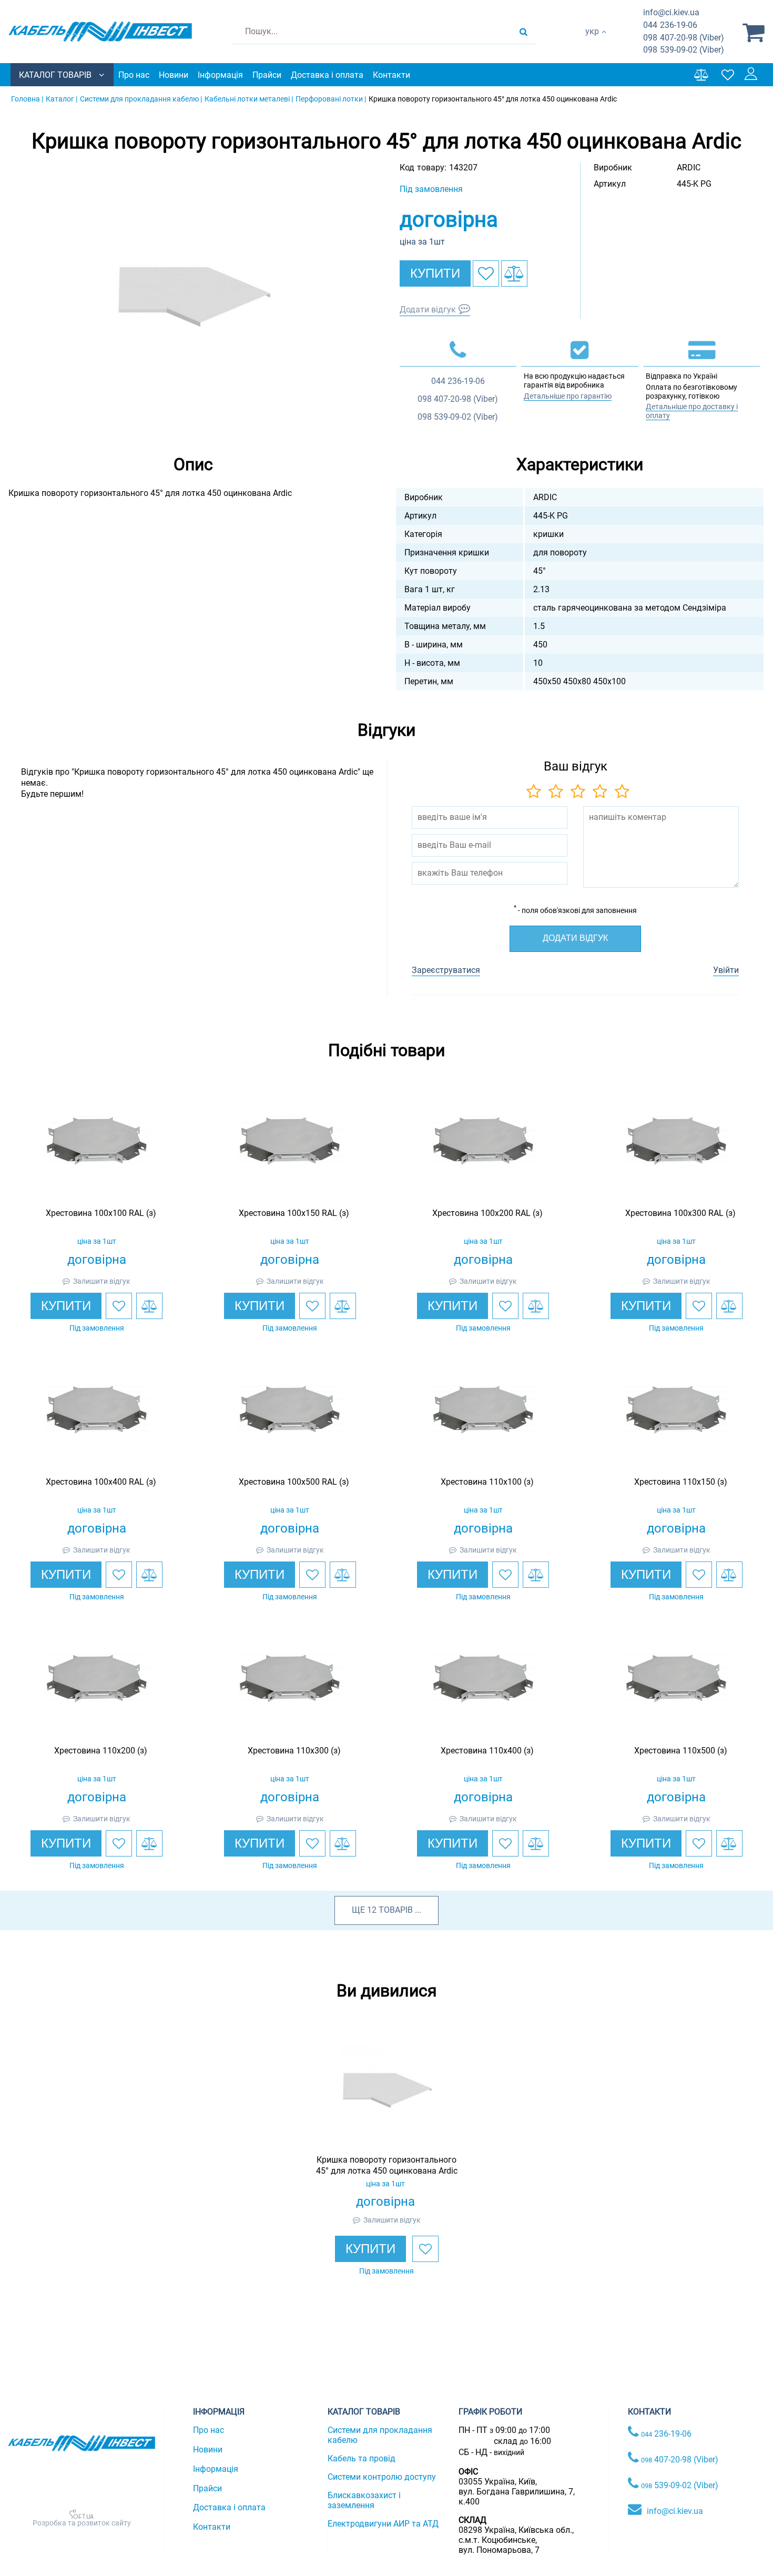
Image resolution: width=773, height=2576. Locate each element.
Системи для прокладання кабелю (380, 2435)
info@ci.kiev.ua (675, 2511)
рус (592, 42)
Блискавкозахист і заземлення (364, 2500)
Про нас (134, 75)
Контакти (391, 75)
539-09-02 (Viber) (684, 50)
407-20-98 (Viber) (684, 38)
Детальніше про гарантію (568, 396)
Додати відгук (428, 310)
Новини (174, 75)
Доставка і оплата (327, 75)
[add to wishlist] (486, 273)
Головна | (27, 99)
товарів (396, 1910)
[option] (194, 297)
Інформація (220, 75)
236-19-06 (670, 25)
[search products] (523, 32)
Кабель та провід (362, 2458)
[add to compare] (514, 273)
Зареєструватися (446, 970)
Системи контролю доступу (382, 2477)
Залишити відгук (102, 1281)
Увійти (726, 970)
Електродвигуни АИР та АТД (383, 2524)
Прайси (267, 75)
